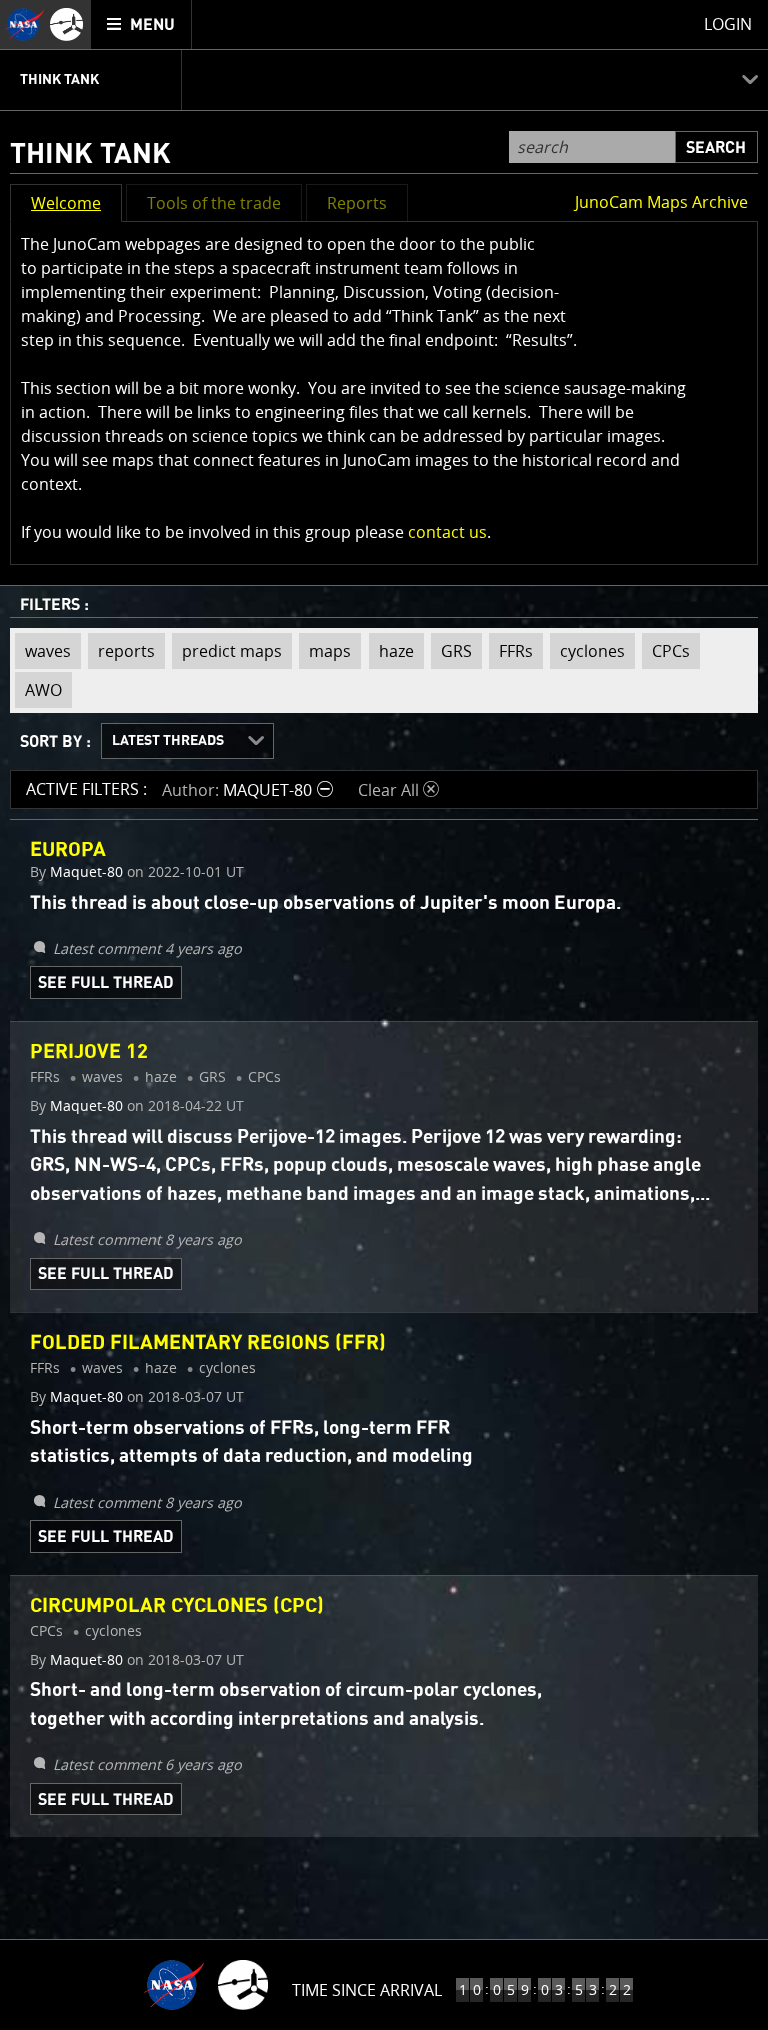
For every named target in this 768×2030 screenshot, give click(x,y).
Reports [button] (357, 203)
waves (43, 651)
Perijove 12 (89, 1052)
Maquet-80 (86, 872)
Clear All (398, 790)
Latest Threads (168, 741)
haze (391, 651)
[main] (384, 1015)
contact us (447, 532)
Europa (68, 850)
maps (325, 651)
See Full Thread (106, 983)
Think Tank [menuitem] (59, 80)
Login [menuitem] (728, 24)
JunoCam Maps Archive (661, 202)
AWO (38, 686)
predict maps (227, 651)
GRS (451, 651)
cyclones (587, 651)
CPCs (666, 651)
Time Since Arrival (367, 1990)
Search (716, 148)
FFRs (511, 651)
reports (121, 651)
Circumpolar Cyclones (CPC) (177, 1606)
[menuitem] (141, 24)
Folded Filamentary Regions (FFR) (208, 1343)
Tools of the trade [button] (214, 203)
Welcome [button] (66, 203)
